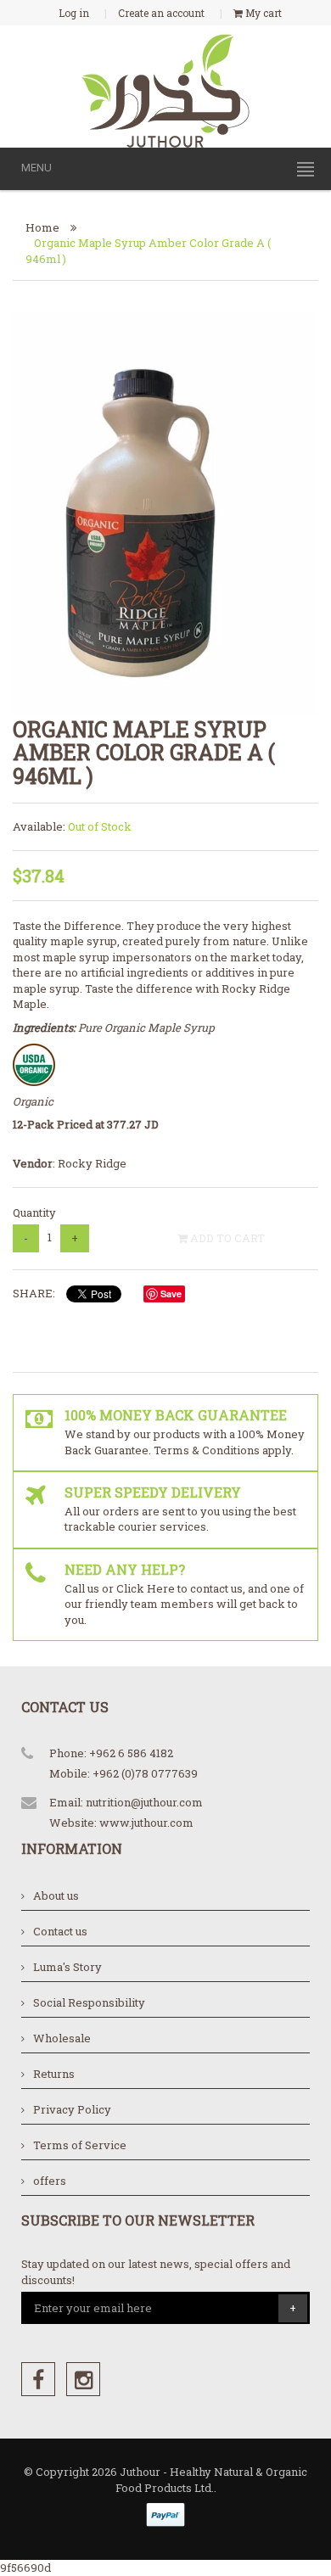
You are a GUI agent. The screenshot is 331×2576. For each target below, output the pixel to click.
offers (50, 2181)
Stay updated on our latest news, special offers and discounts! (156, 2272)
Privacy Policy (72, 2109)
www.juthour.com (146, 1823)
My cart (262, 13)
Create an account (161, 13)
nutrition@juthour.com (144, 1802)
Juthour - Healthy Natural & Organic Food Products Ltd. (212, 2480)
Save (171, 1294)
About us (56, 1896)
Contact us (60, 1931)
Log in (74, 13)
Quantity (34, 1212)
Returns (54, 2074)
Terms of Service (80, 2145)
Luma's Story (67, 1967)
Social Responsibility (89, 2002)
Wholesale (62, 2038)
